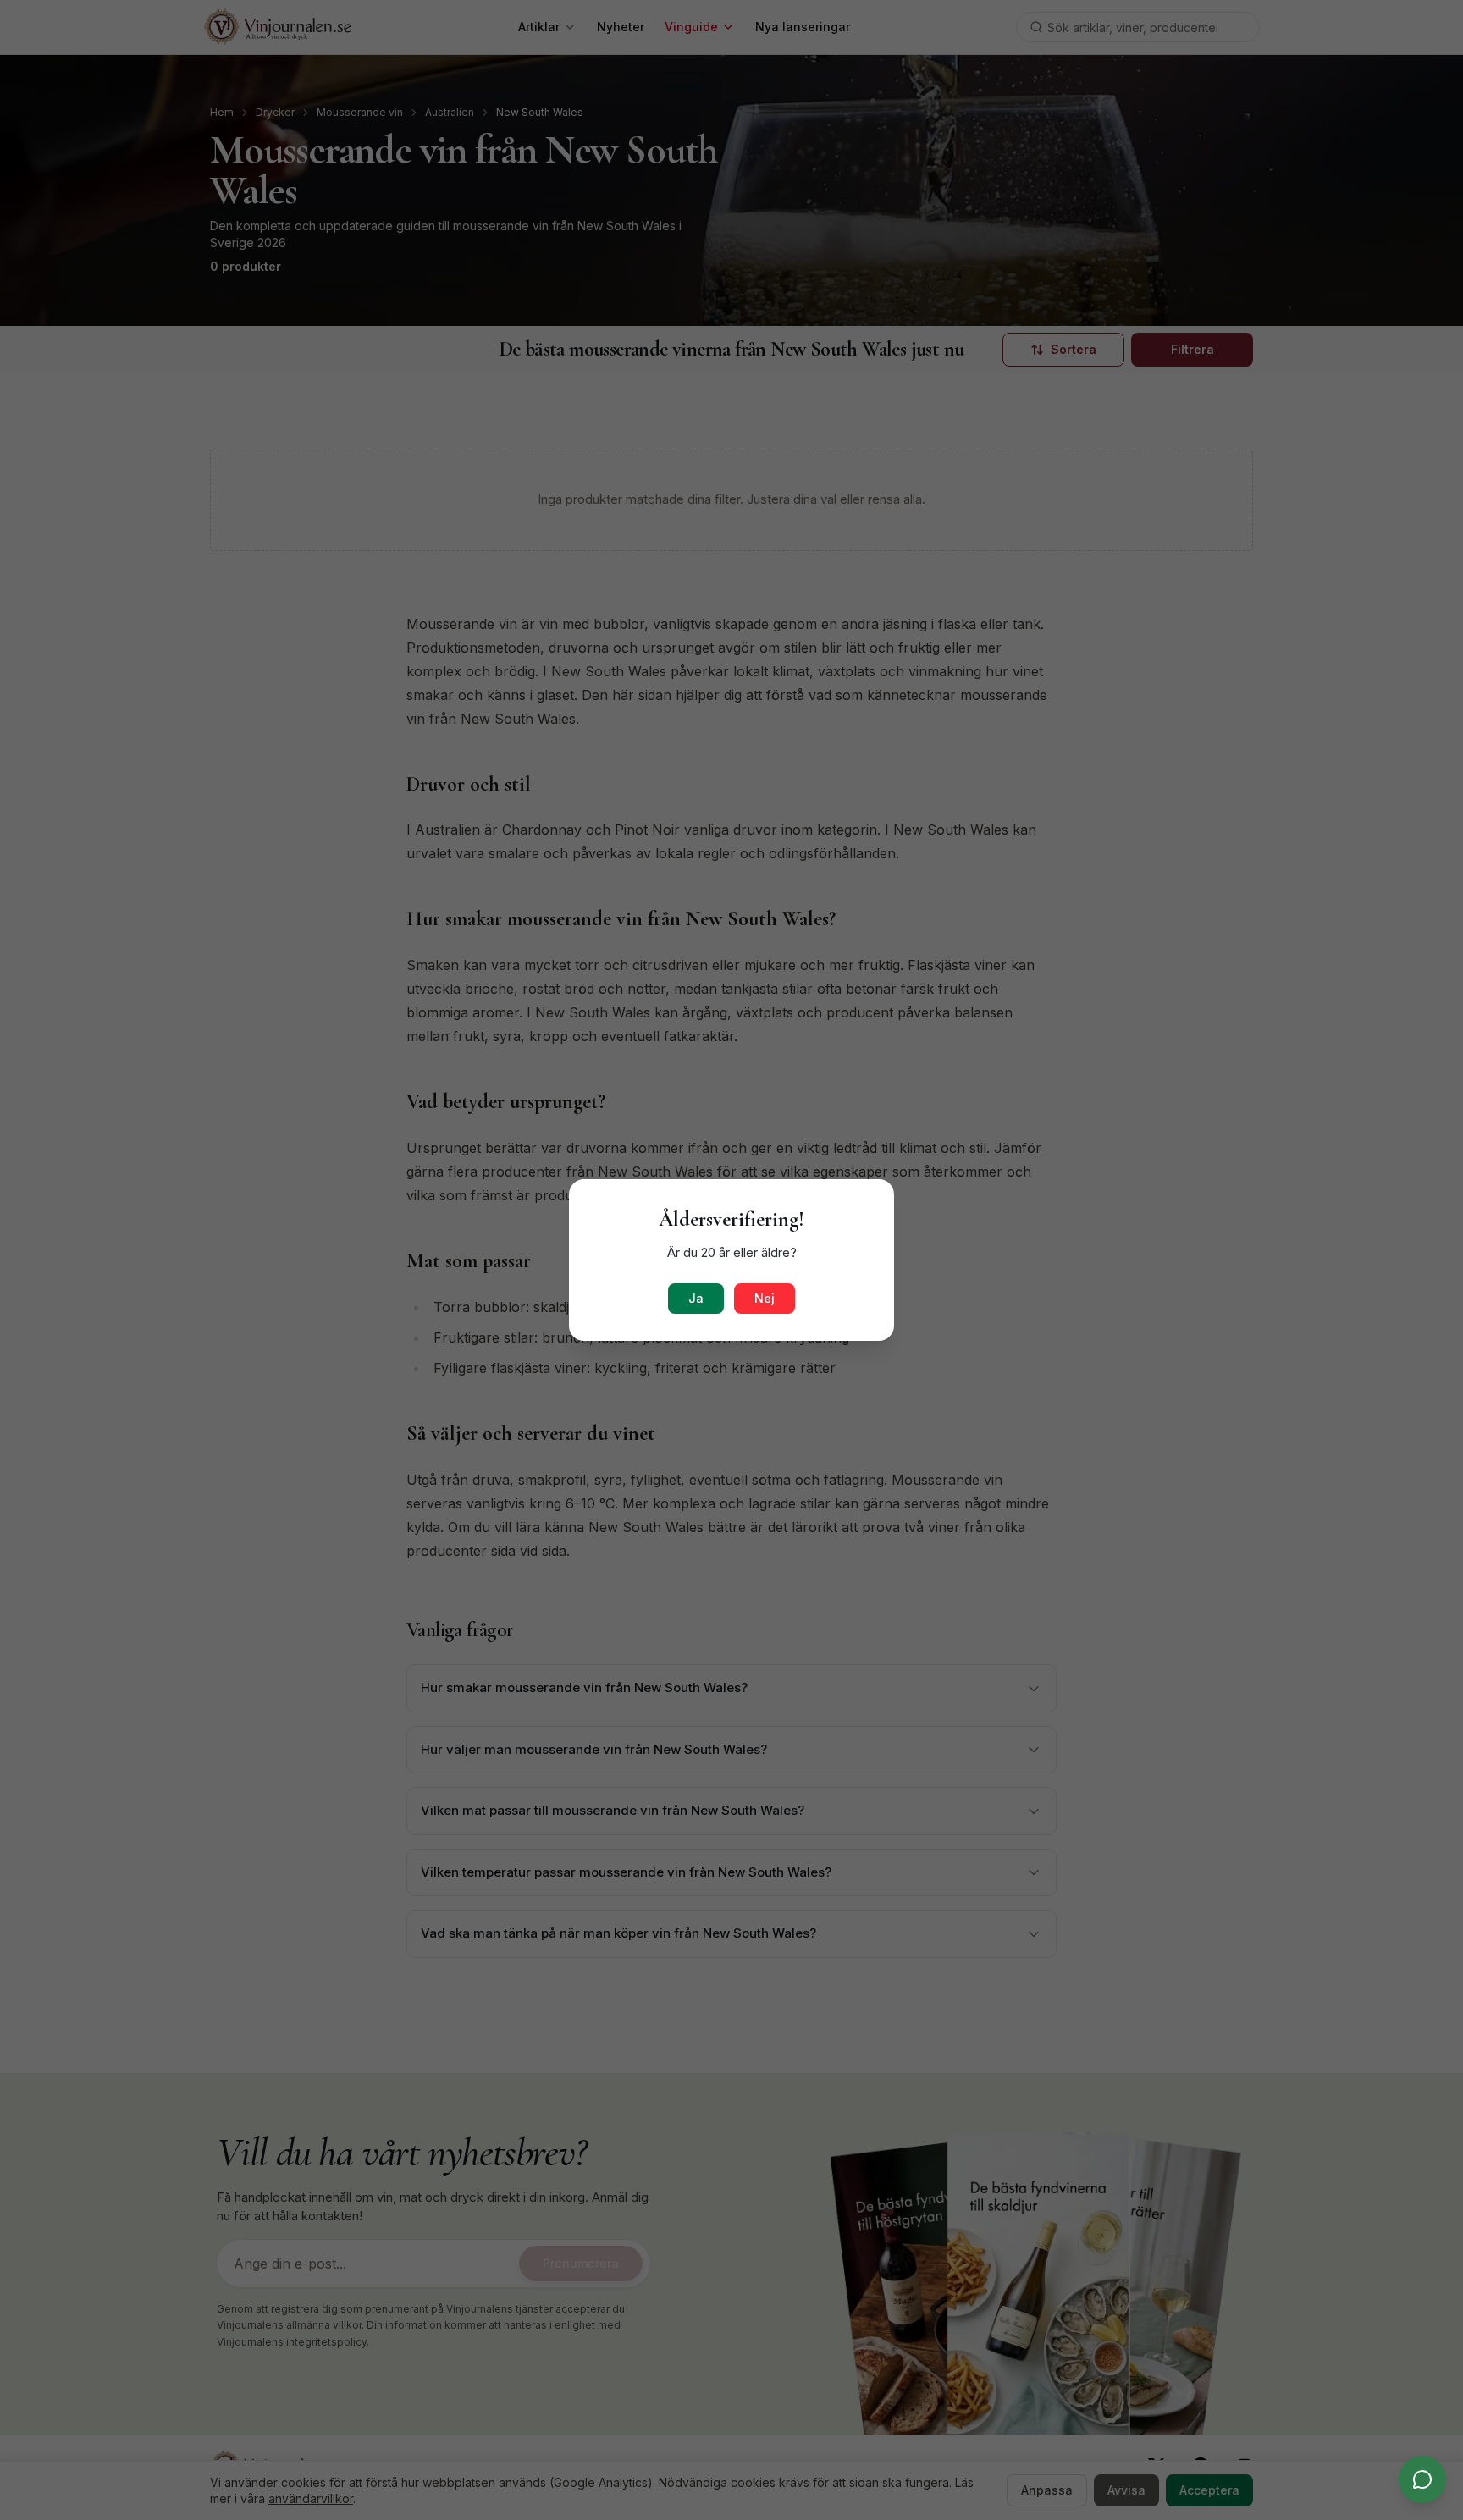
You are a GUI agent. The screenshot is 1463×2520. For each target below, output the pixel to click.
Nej (765, 1298)
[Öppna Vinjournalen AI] (1422, 2479)
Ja (696, 1298)
